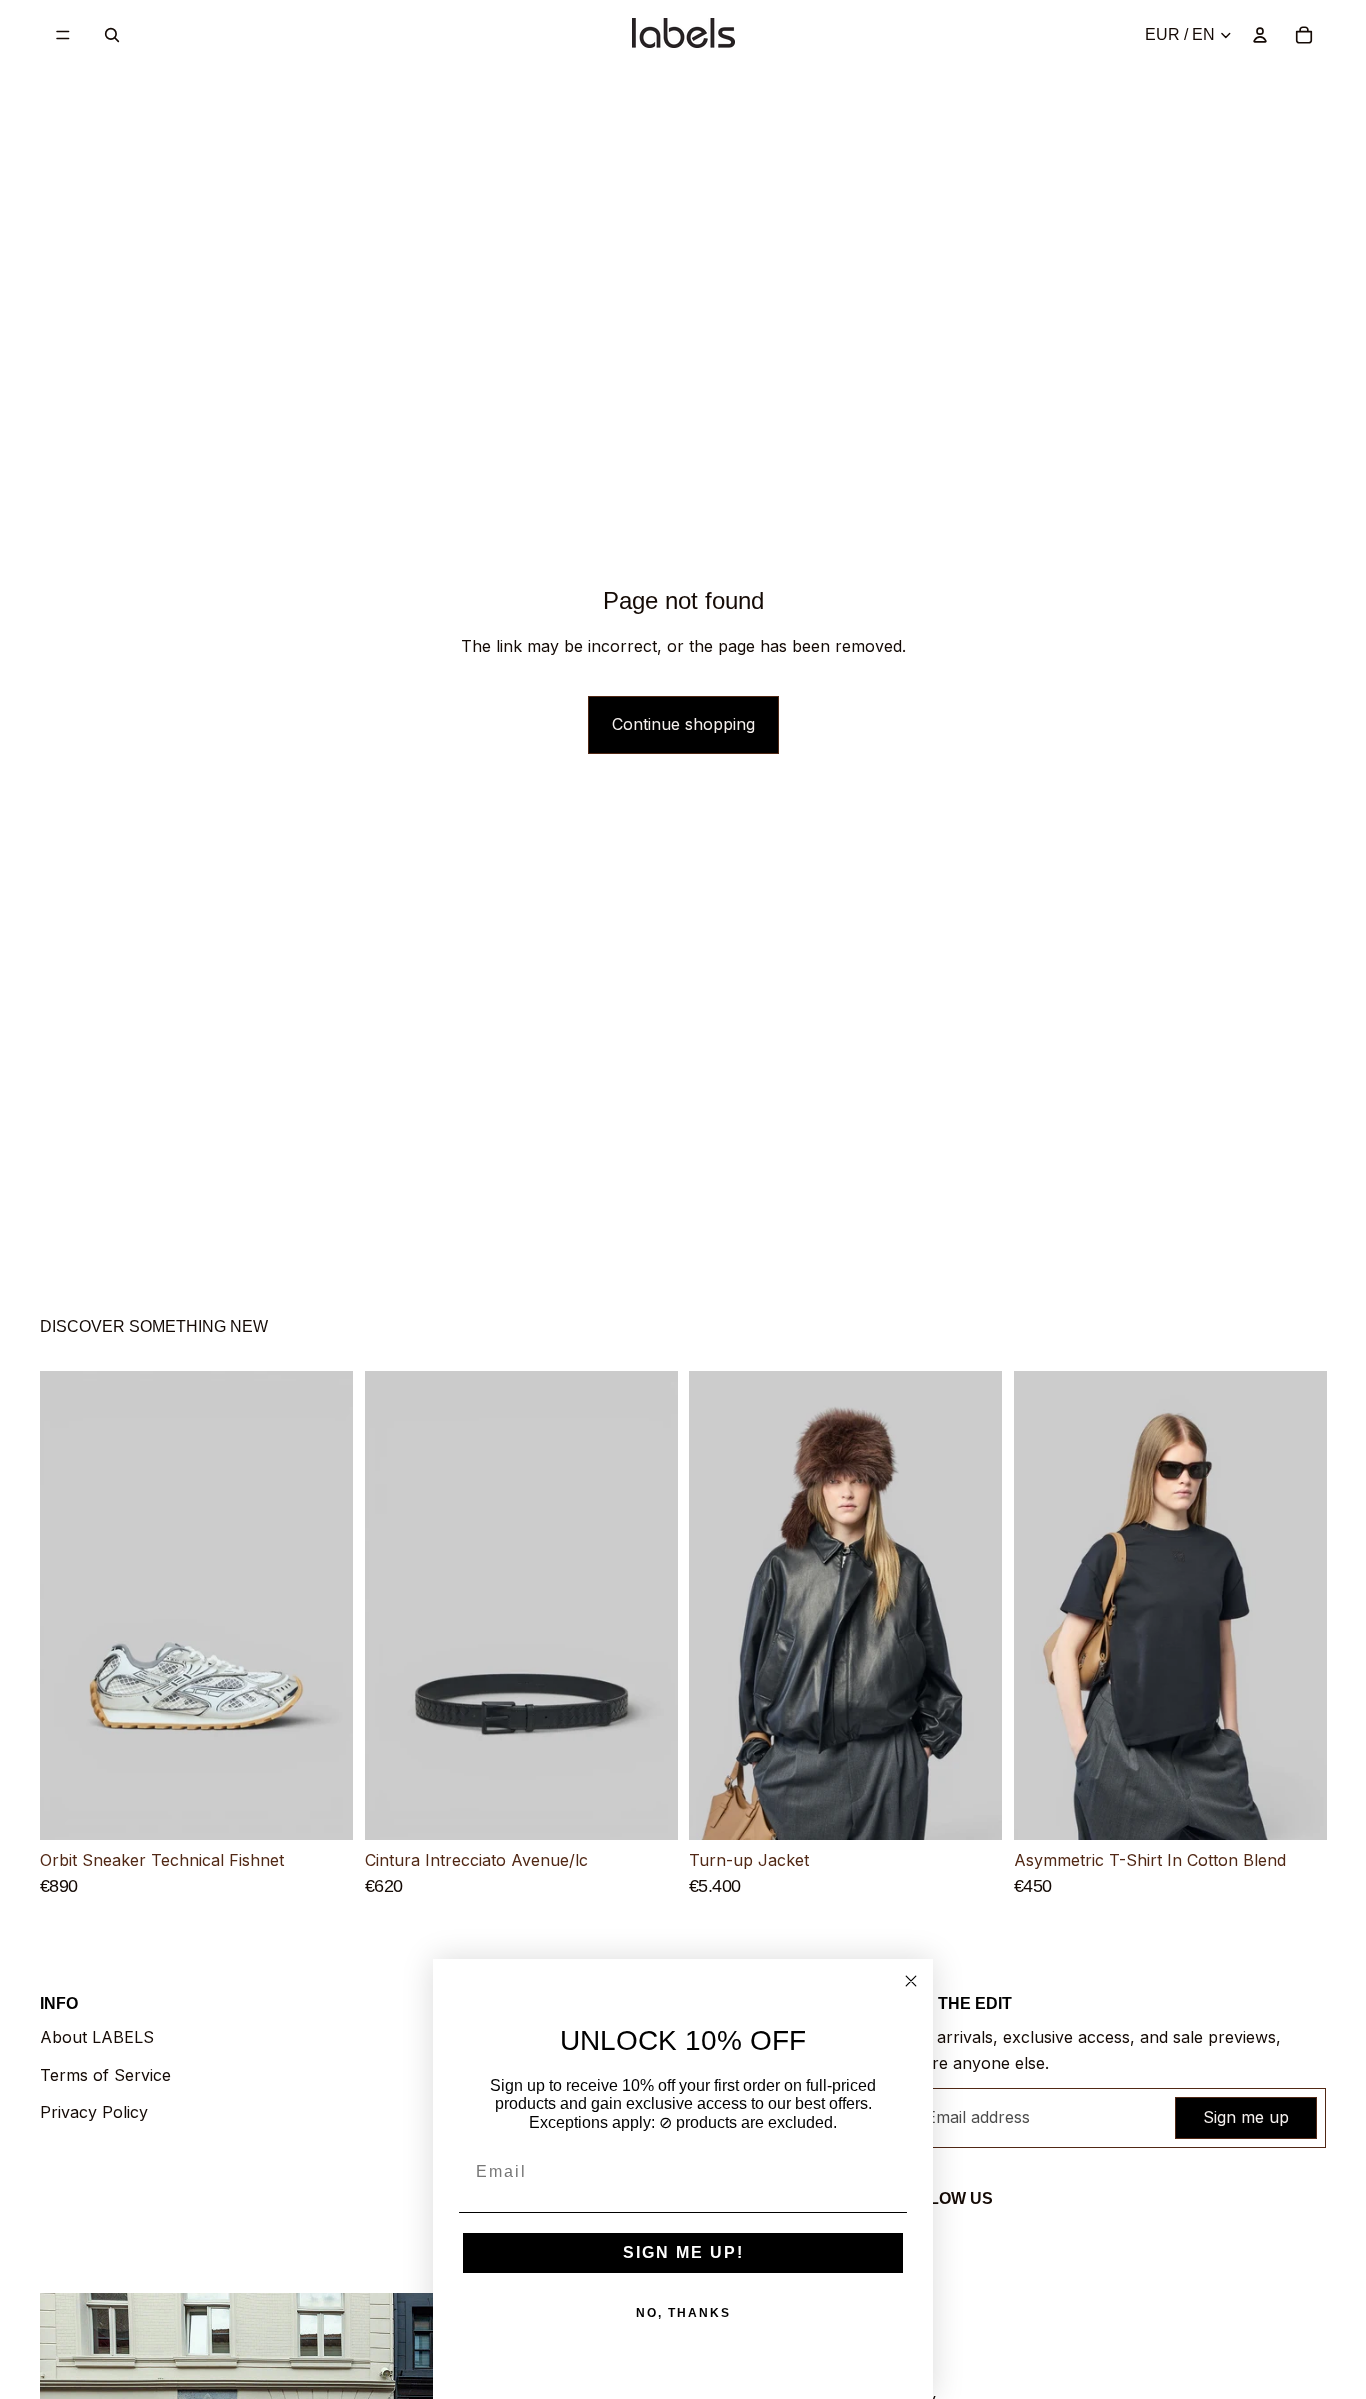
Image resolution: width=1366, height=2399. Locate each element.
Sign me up (1246, 2117)
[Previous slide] (70, 1606)
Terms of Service (105, 2075)
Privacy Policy (94, 2112)
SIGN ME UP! (683, 2252)
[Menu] (63, 35)
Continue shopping (683, 724)
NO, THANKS (683, 2313)
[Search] (112, 35)
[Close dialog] (911, 1981)
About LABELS (97, 2037)
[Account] (1260, 35)
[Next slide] (323, 1606)
